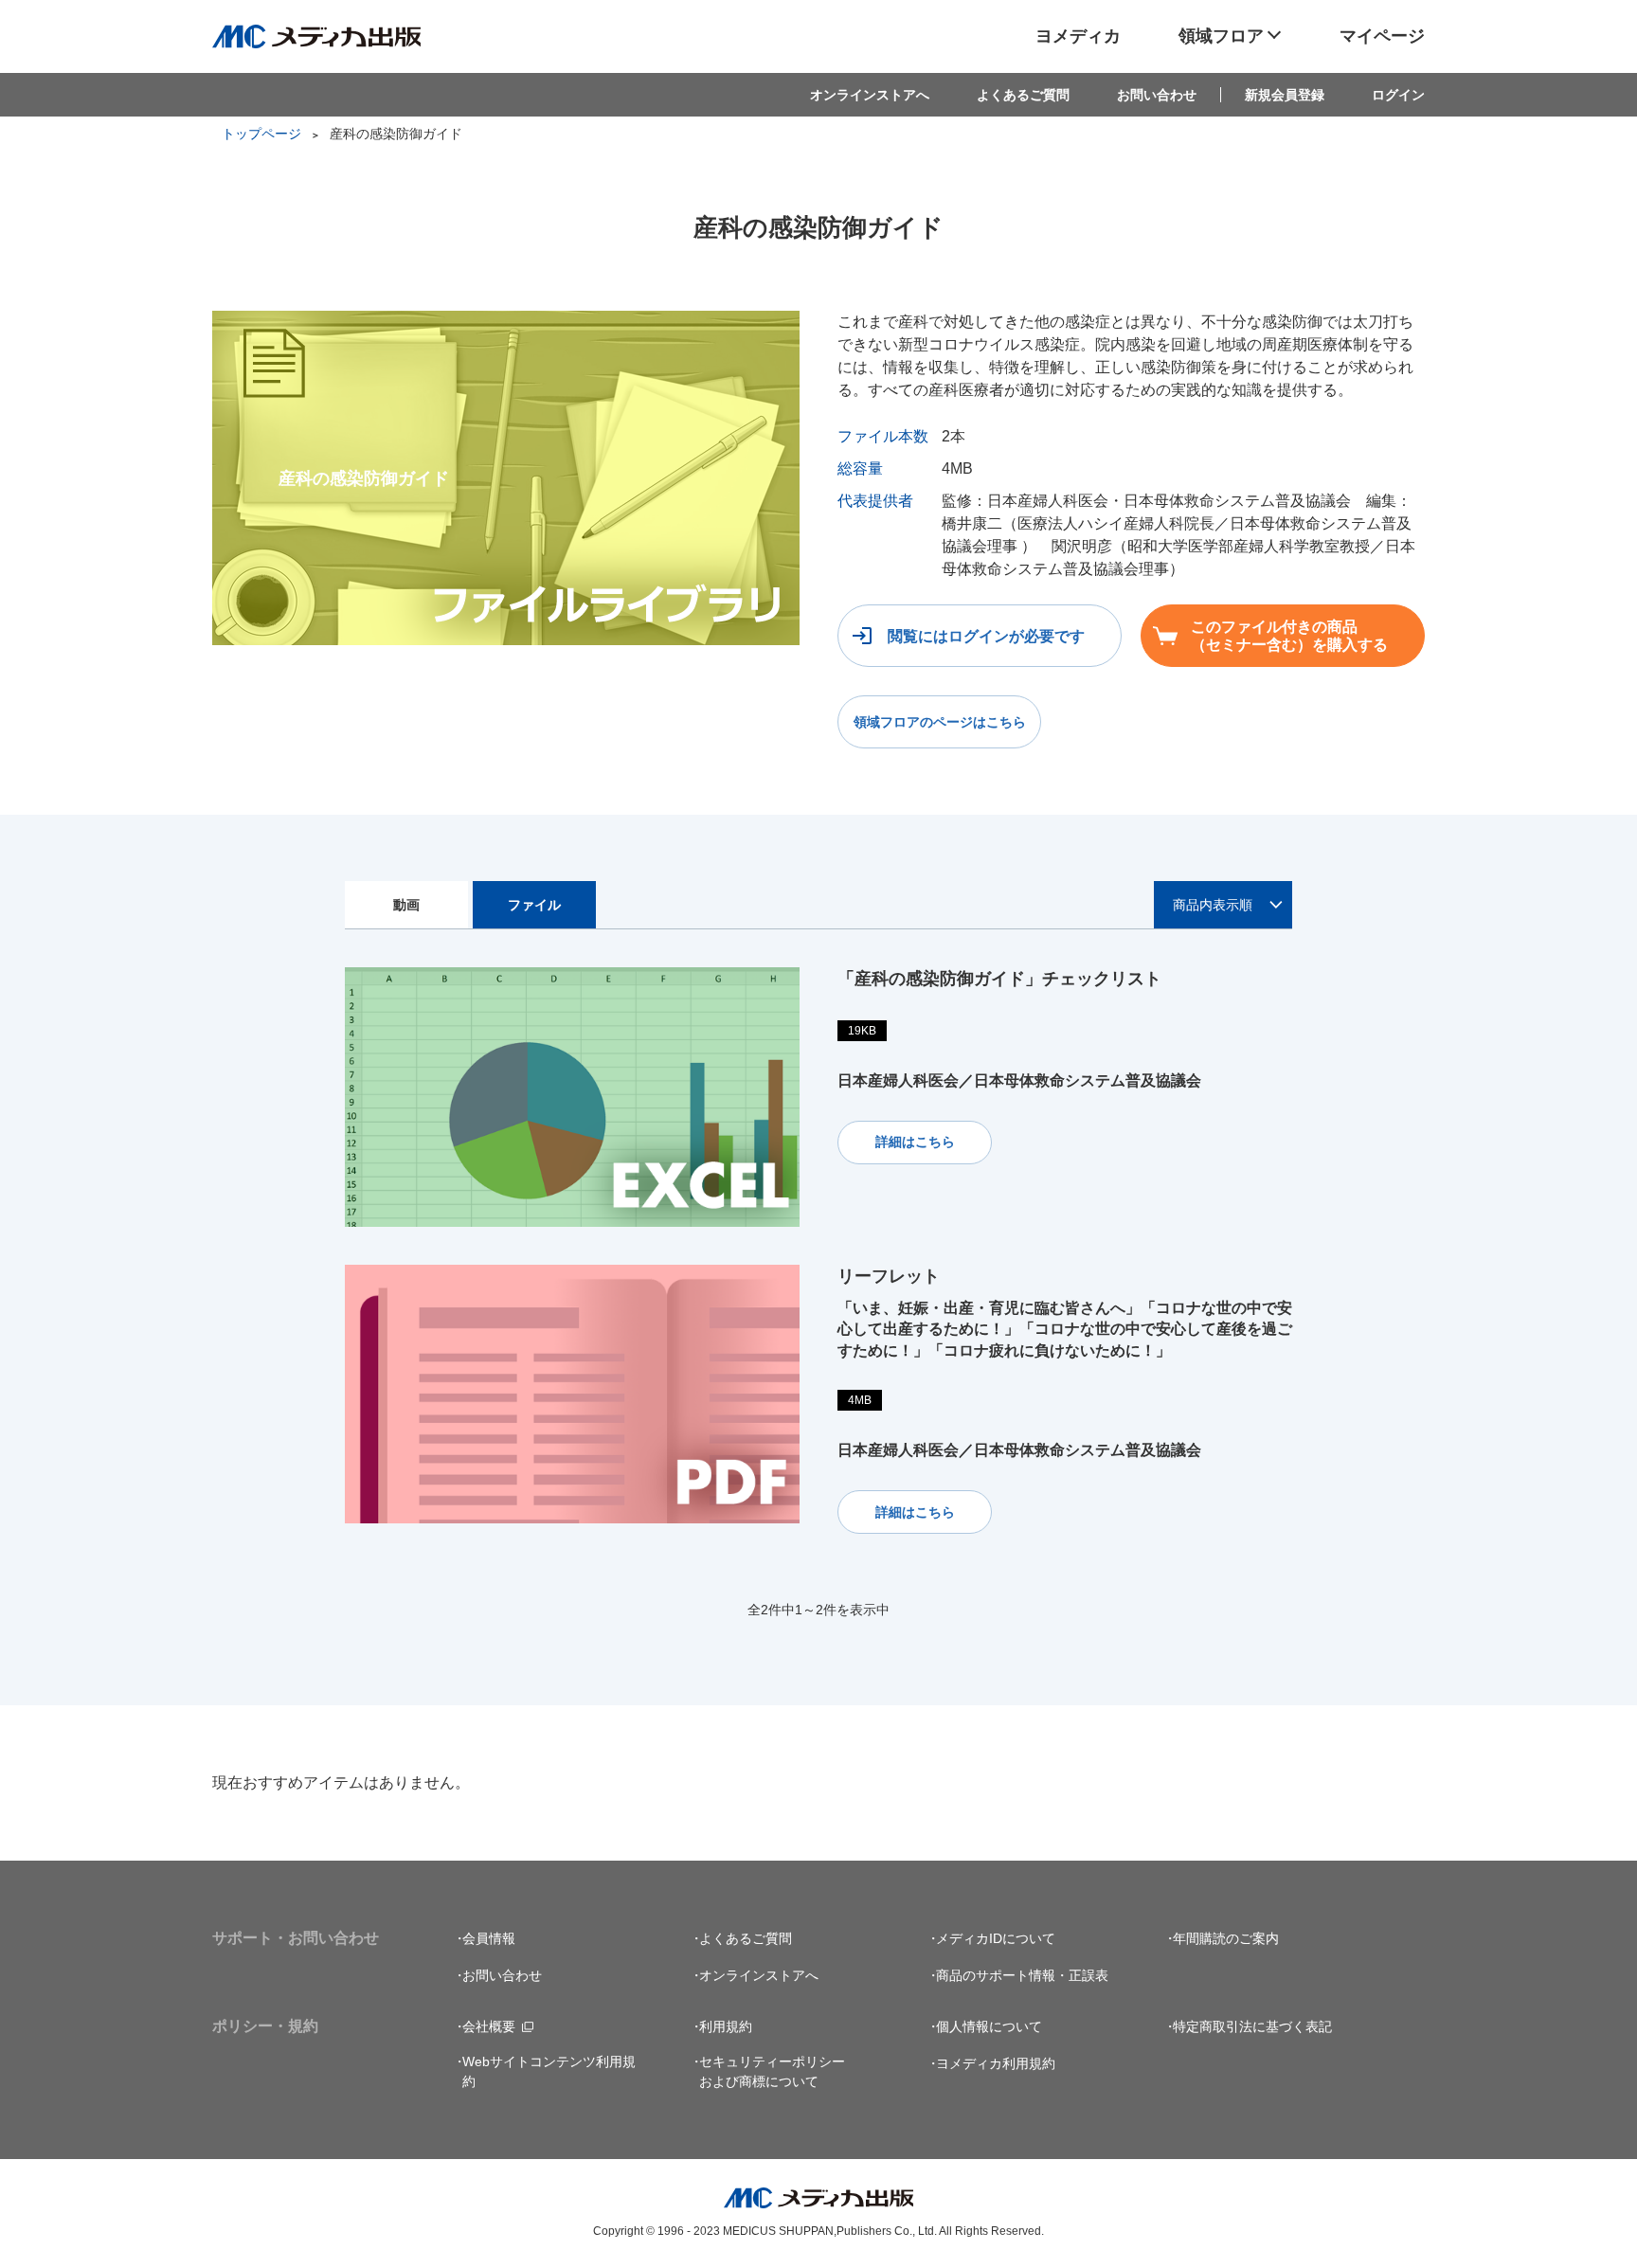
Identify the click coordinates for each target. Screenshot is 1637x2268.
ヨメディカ (1078, 36)
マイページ (1382, 36)
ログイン (1398, 95)
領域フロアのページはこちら (940, 722)
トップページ (261, 134)
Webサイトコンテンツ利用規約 (549, 2071)
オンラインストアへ (870, 95)
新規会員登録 (1285, 95)
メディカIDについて (996, 1938)
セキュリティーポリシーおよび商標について (772, 2071)
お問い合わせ (1157, 95)
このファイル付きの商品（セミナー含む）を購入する (1289, 636)
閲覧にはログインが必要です (986, 636)
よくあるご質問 (1023, 95)
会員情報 (489, 1938)
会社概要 (489, 2026)
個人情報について (989, 2026)
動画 (406, 905)
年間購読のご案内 (1226, 1938)
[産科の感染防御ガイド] (506, 322)
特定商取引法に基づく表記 (1252, 2026)
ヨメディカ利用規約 (996, 2063)
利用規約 (726, 2026)
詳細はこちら (915, 1142)
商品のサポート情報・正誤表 (1022, 1975)
